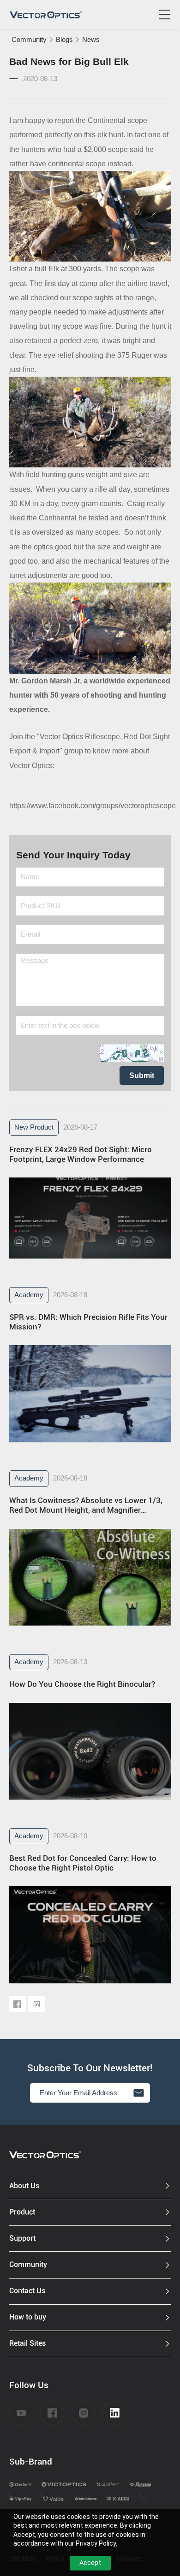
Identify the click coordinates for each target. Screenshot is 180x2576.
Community (29, 40)
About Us (24, 2186)
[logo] (46, 15)
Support (22, 2238)
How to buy (28, 2317)
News (91, 40)
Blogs (64, 40)
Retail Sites (27, 2343)
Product (22, 2212)
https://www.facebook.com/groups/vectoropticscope (93, 806)
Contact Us (27, 2291)
